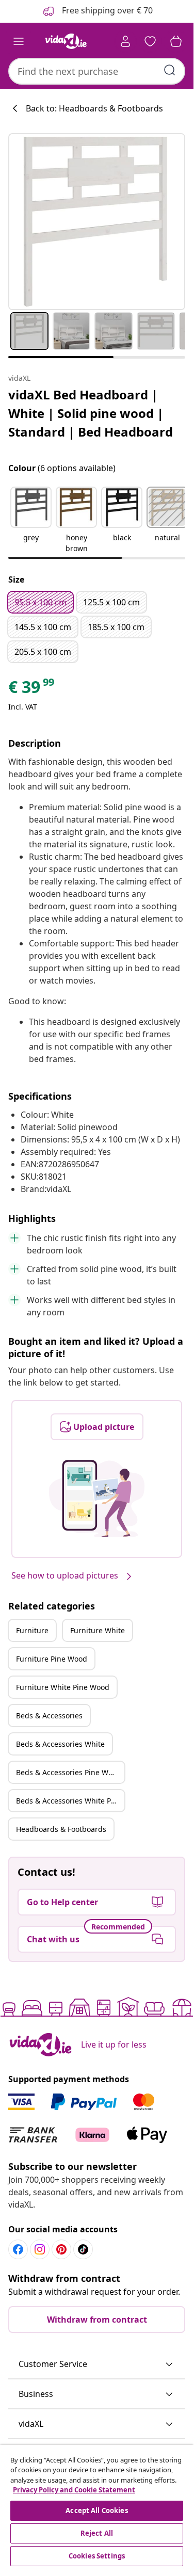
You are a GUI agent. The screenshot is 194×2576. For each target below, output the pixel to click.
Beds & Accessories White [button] (60, 1744)
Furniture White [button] (98, 1630)
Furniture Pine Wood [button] (52, 1659)
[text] (32, 689)
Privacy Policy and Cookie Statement (74, 2490)
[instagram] (40, 2249)
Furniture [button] (32, 1630)
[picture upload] (97, 1499)
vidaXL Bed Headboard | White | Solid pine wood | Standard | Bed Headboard (91, 413)
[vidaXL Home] (66, 41)
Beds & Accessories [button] (49, 1716)
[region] (97, 2507)
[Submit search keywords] (170, 70)
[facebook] (18, 2249)
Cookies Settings (97, 2556)
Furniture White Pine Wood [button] (63, 1687)
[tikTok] (83, 2249)
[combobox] (97, 71)
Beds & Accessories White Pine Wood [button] (70, 1801)
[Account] (125, 41)
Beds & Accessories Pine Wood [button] (69, 1772)
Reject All (97, 2533)
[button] (31, 521)
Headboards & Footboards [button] (61, 1829)
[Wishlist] (150, 41)
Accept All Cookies (96, 2510)
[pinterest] (61, 2249)
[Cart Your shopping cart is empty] (176, 41)
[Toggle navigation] (19, 41)
